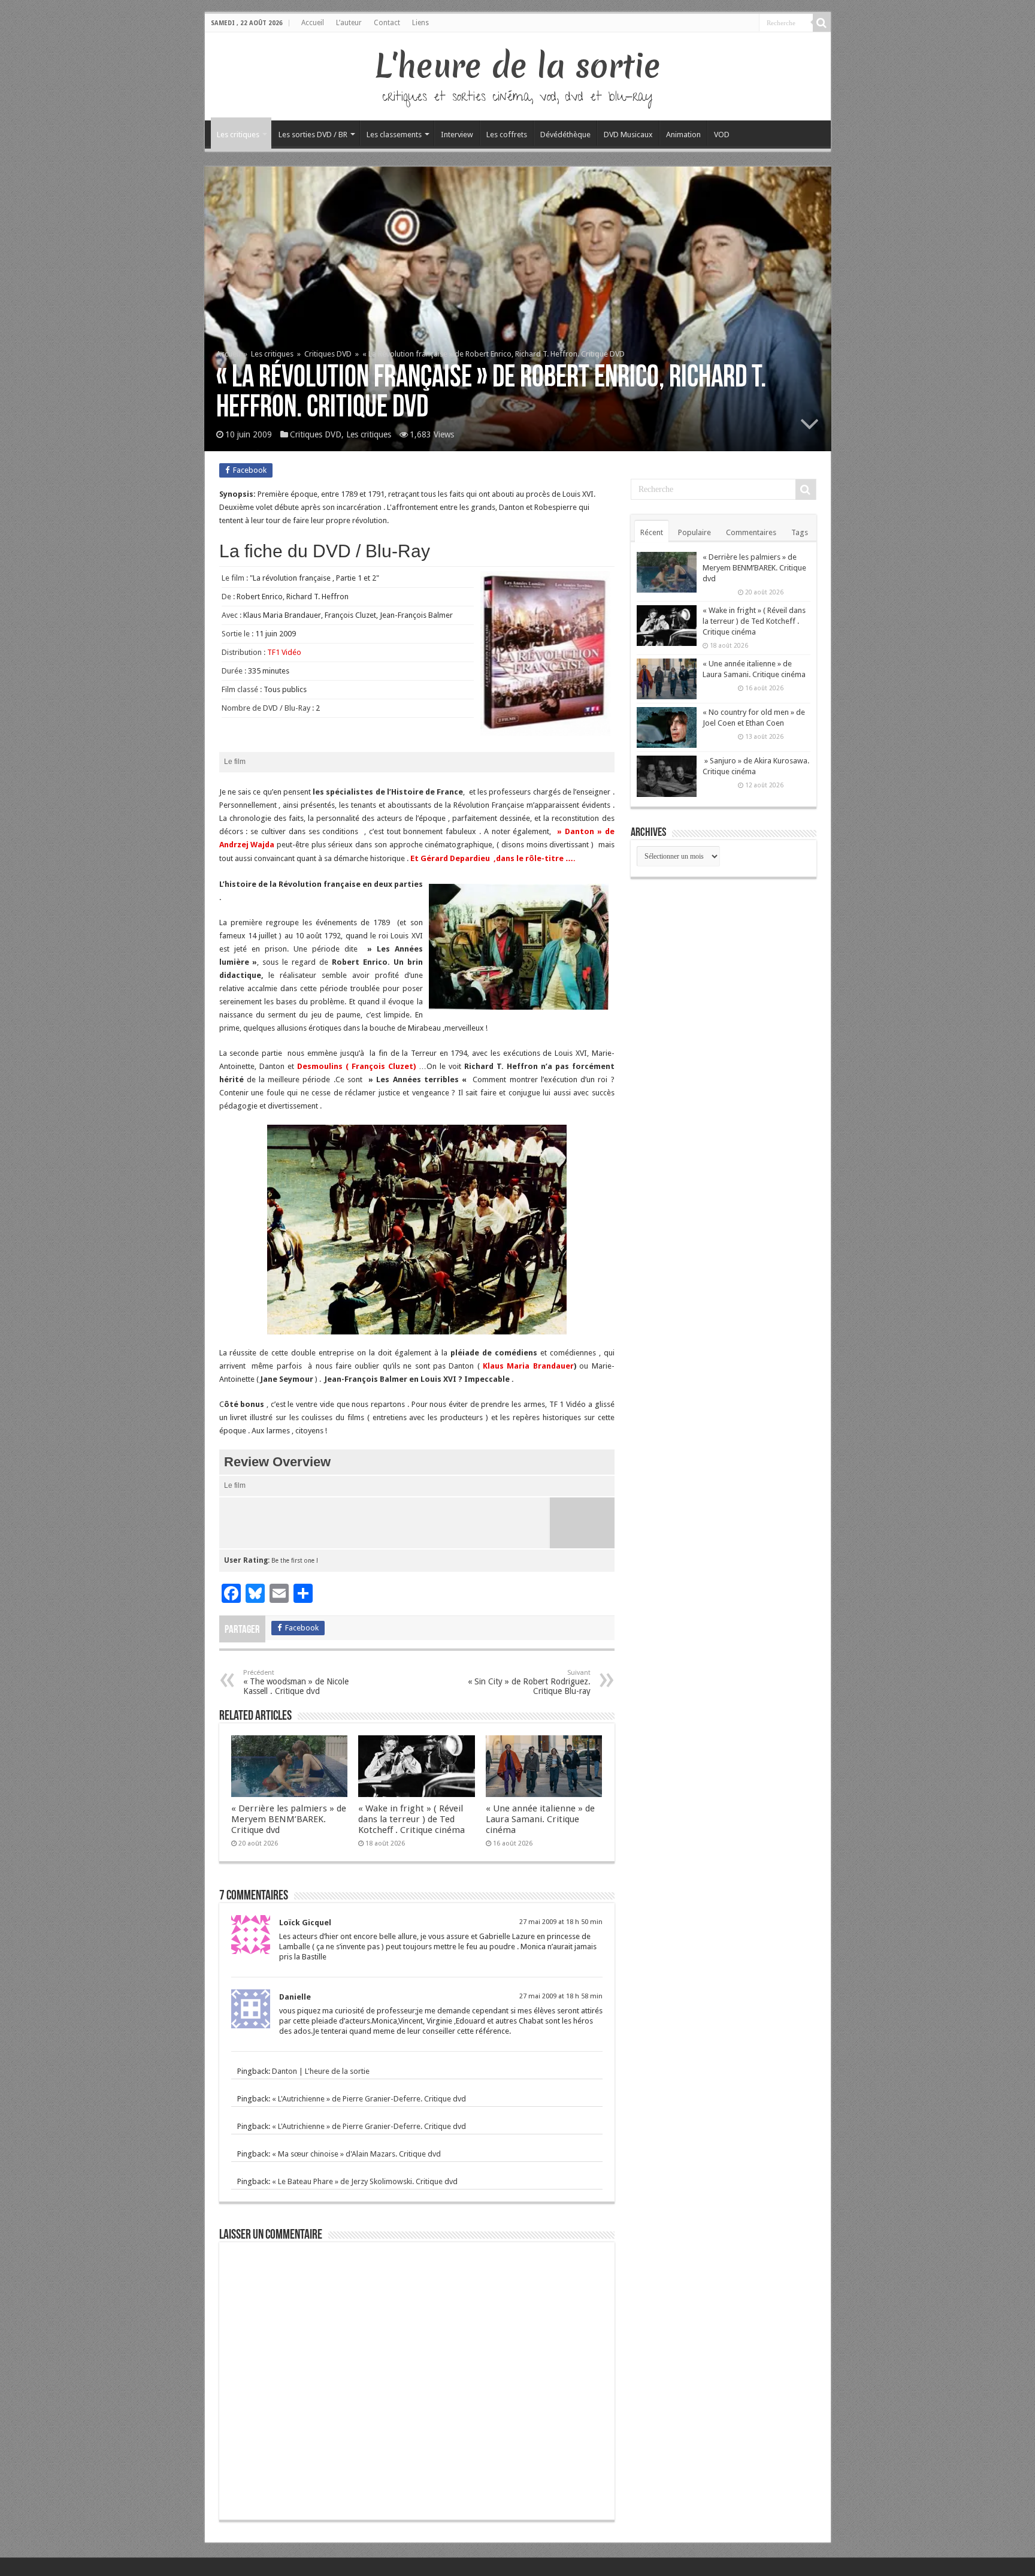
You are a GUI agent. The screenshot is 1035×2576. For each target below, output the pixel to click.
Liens (420, 23)
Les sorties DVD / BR (313, 135)
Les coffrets (507, 135)
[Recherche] (822, 23)
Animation (683, 135)
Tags (800, 532)
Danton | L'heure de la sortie (321, 2071)
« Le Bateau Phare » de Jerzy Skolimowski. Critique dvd (365, 2181)
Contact (387, 23)
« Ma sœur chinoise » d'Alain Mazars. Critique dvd (356, 2154)
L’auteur (349, 23)
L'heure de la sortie (518, 66)
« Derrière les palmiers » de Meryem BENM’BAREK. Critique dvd (289, 1819)
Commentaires (751, 532)
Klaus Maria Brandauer (528, 1366)
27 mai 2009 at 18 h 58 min (561, 1996)
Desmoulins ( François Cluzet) (356, 1066)
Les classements (394, 135)
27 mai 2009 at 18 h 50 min (561, 1922)
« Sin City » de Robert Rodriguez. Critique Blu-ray (529, 1682)
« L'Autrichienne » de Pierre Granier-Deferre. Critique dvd (369, 2099)
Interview (457, 135)
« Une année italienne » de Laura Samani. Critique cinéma (540, 1819)
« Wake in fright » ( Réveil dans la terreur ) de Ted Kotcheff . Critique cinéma (411, 1819)
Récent (652, 532)
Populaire (694, 532)
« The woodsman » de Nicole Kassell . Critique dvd (296, 1682)
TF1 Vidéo (284, 652)
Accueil (313, 23)
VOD (722, 135)
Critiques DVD (328, 354)
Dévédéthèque (565, 135)
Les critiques (238, 135)
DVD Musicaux (628, 135)
